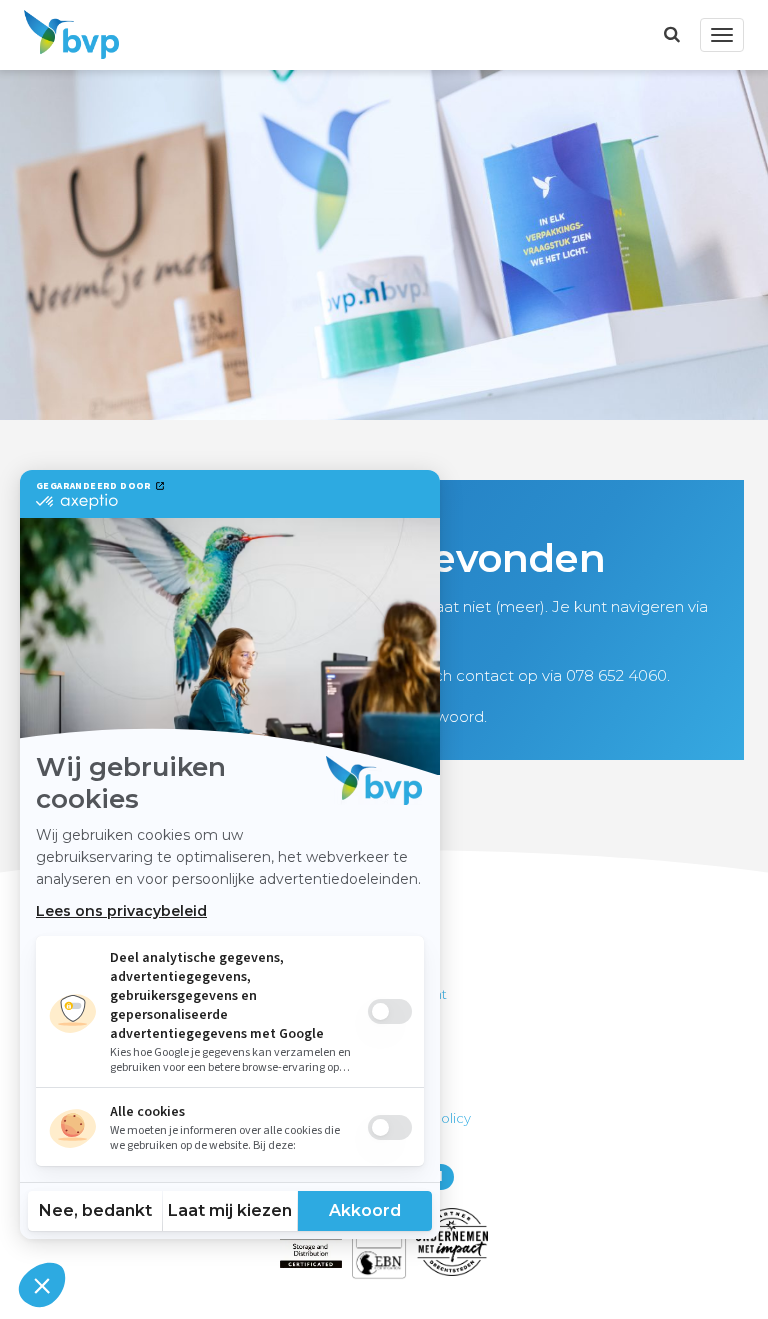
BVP (66, 35)
